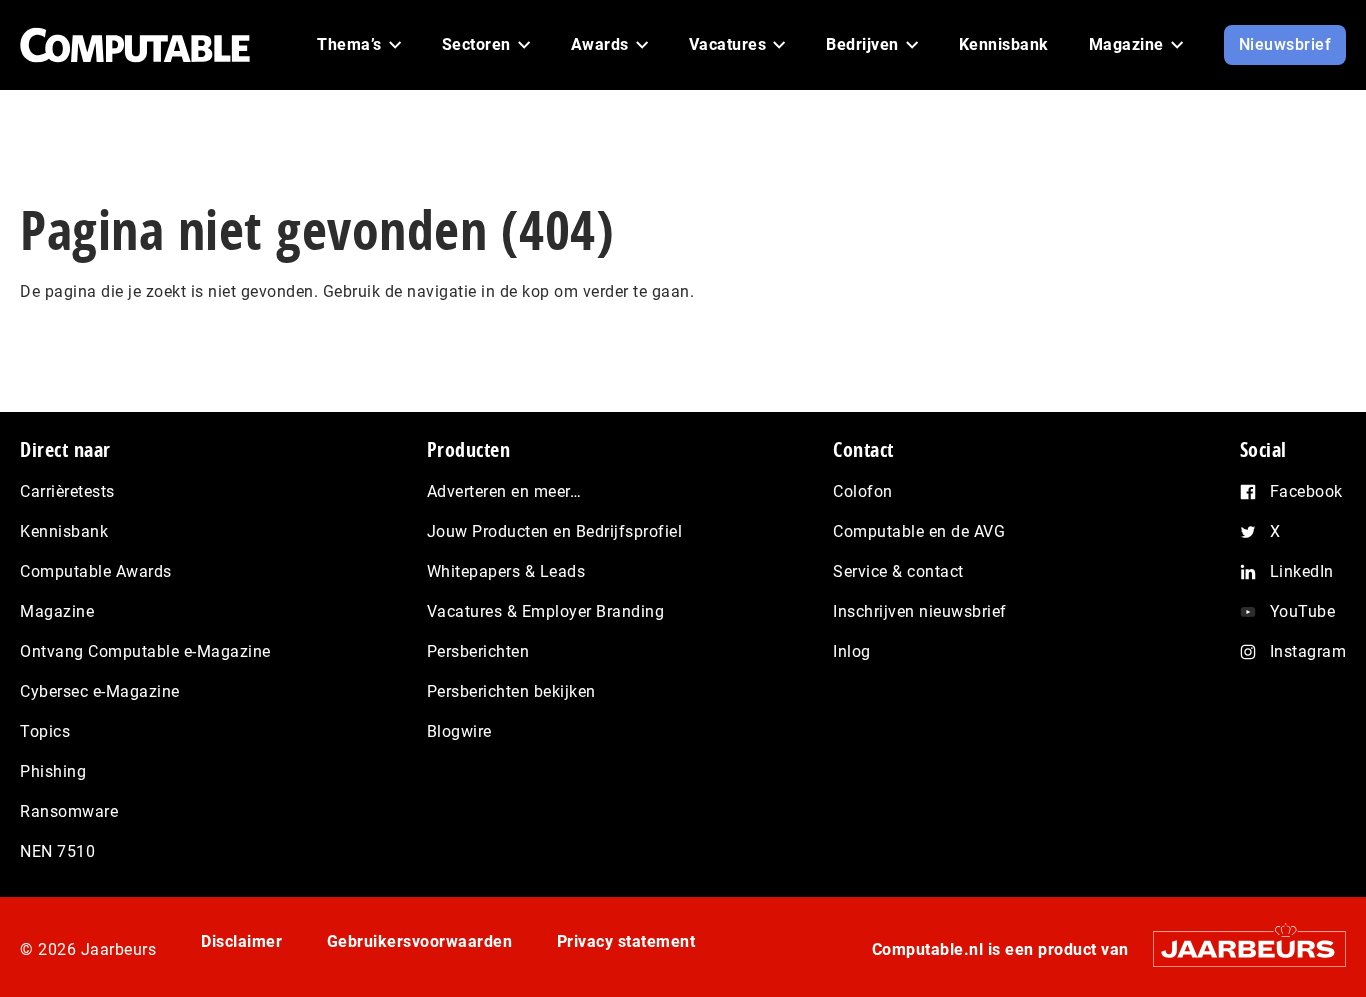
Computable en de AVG (919, 531)
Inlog (852, 651)
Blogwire (459, 731)
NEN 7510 (57, 851)
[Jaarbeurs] (1239, 948)
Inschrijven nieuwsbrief (920, 611)
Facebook (1306, 491)
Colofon (863, 491)
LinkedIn (1302, 571)
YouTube (1303, 611)
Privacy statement (626, 941)
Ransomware (69, 811)
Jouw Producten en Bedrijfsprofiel (555, 531)
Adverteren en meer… (504, 491)
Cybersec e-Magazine (100, 691)
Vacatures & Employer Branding (546, 611)
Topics (45, 731)
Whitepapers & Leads (506, 571)
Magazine (57, 611)
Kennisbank (64, 531)
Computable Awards (96, 571)
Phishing (53, 771)
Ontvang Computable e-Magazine (145, 651)
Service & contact (898, 571)
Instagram (1308, 651)
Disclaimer (241, 941)
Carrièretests (67, 491)
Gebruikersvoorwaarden (420, 941)
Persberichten (478, 651)
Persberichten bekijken (511, 691)
